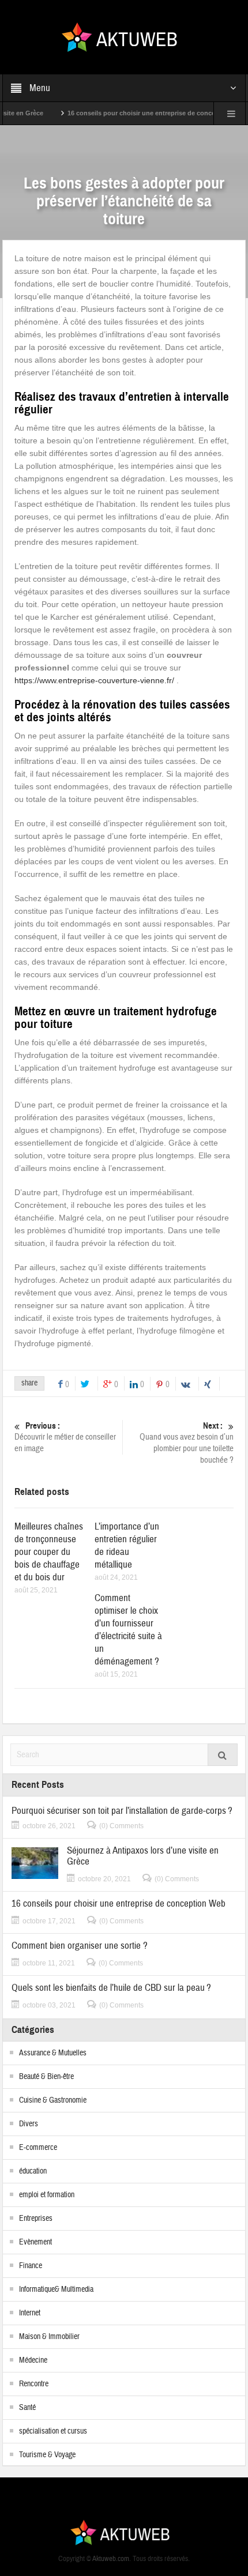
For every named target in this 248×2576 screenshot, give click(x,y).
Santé (27, 2408)
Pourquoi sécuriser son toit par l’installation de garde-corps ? (122, 1811)
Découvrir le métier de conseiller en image (65, 1437)
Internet (30, 2313)
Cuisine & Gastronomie (53, 2100)
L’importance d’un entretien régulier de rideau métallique (127, 1545)
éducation (33, 2171)
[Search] (223, 1755)
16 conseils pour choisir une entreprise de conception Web (137, 113)
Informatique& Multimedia (56, 2289)
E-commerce (38, 2148)
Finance (31, 2266)
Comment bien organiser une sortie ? (80, 1946)
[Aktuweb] (124, 36)
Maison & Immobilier (49, 2337)
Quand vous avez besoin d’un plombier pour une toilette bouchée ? (187, 1443)
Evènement (35, 2242)
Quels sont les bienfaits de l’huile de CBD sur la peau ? (111, 1988)
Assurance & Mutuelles (53, 2053)
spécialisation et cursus (53, 2431)
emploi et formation (47, 2195)
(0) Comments (121, 1826)
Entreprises (36, 2219)
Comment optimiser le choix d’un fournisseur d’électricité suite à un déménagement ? (128, 1630)
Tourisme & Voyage (47, 2455)
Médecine (33, 2360)
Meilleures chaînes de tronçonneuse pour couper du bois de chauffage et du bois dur (49, 1552)
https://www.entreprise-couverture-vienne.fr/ (94, 680)
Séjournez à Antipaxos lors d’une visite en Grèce (143, 1856)
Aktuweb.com (111, 2559)
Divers (29, 2124)
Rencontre (34, 2384)
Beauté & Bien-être (46, 2077)
